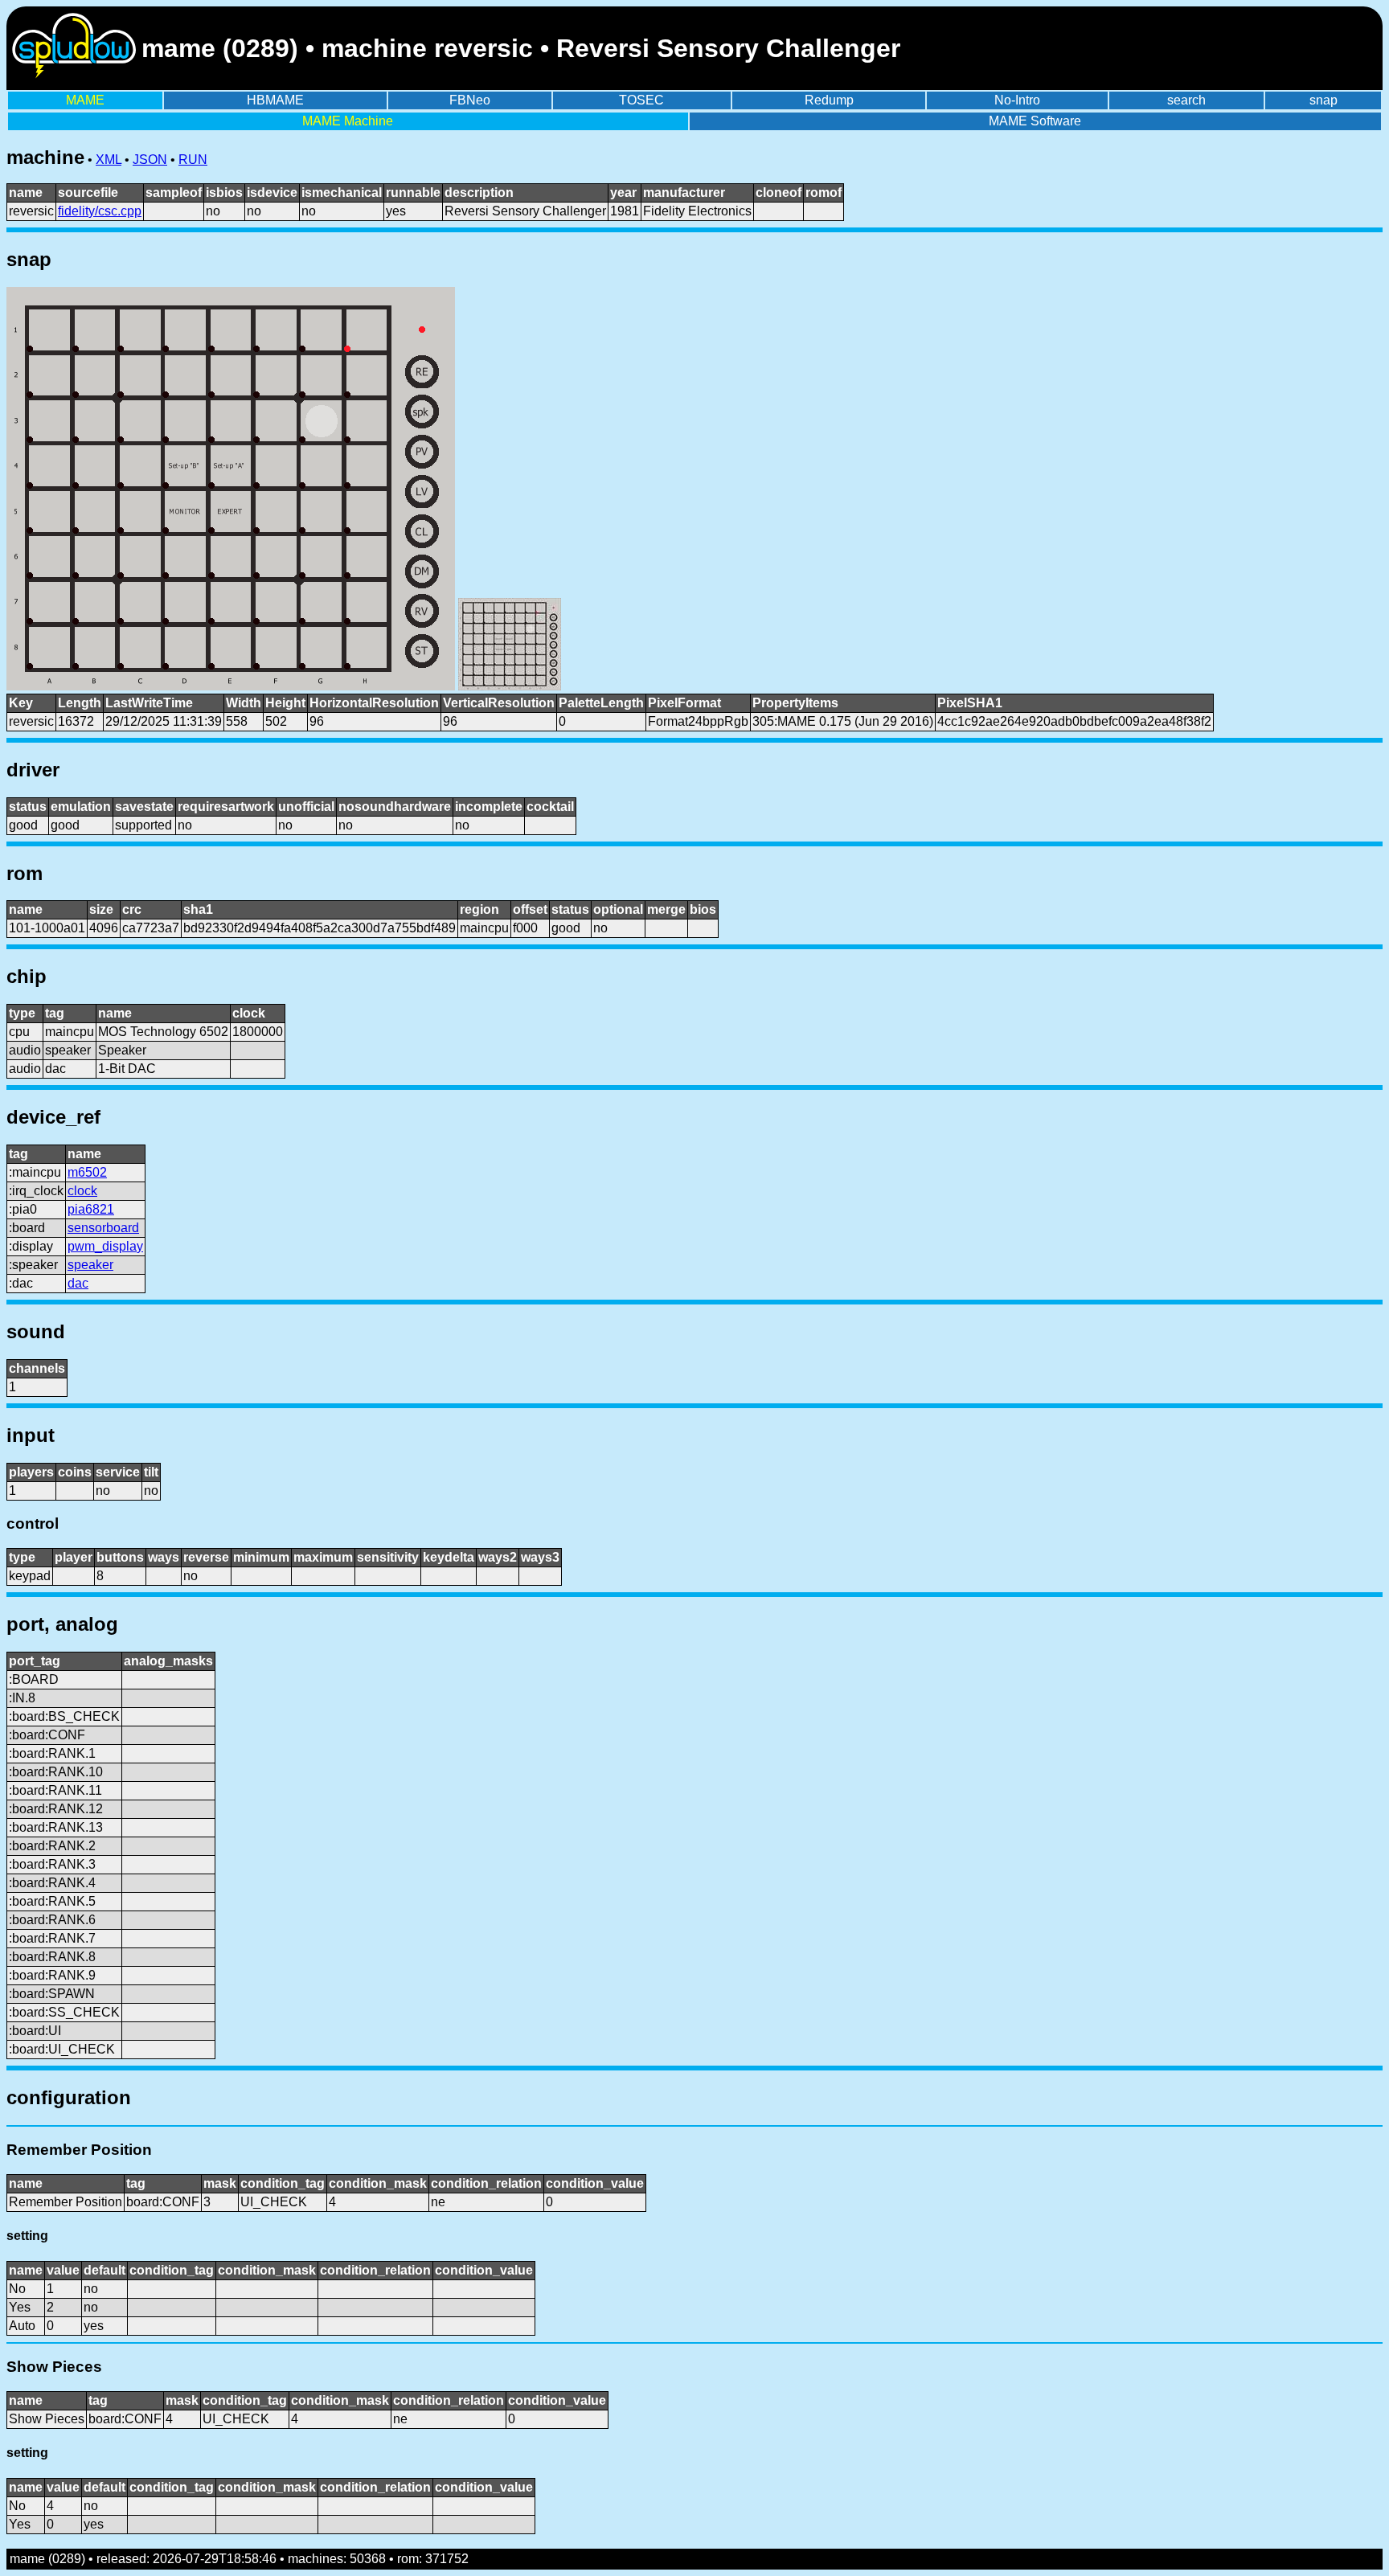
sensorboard (103, 1228)
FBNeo (470, 100)
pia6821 (91, 1209)
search (1186, 100)
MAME (85, 100)
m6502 (87, 1172)
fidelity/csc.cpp (100, 211)
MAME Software (1035, 121)
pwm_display (105, 1246)
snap (1323, 100)
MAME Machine (348, 121)
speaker (90, 1265)
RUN (193, 160)
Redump (829, 100)
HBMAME (275, 100)
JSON (150, 160)
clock (82, 1191)
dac (78, 1283)
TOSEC (641, 100)
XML (109, 160)
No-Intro (1017, 100)
